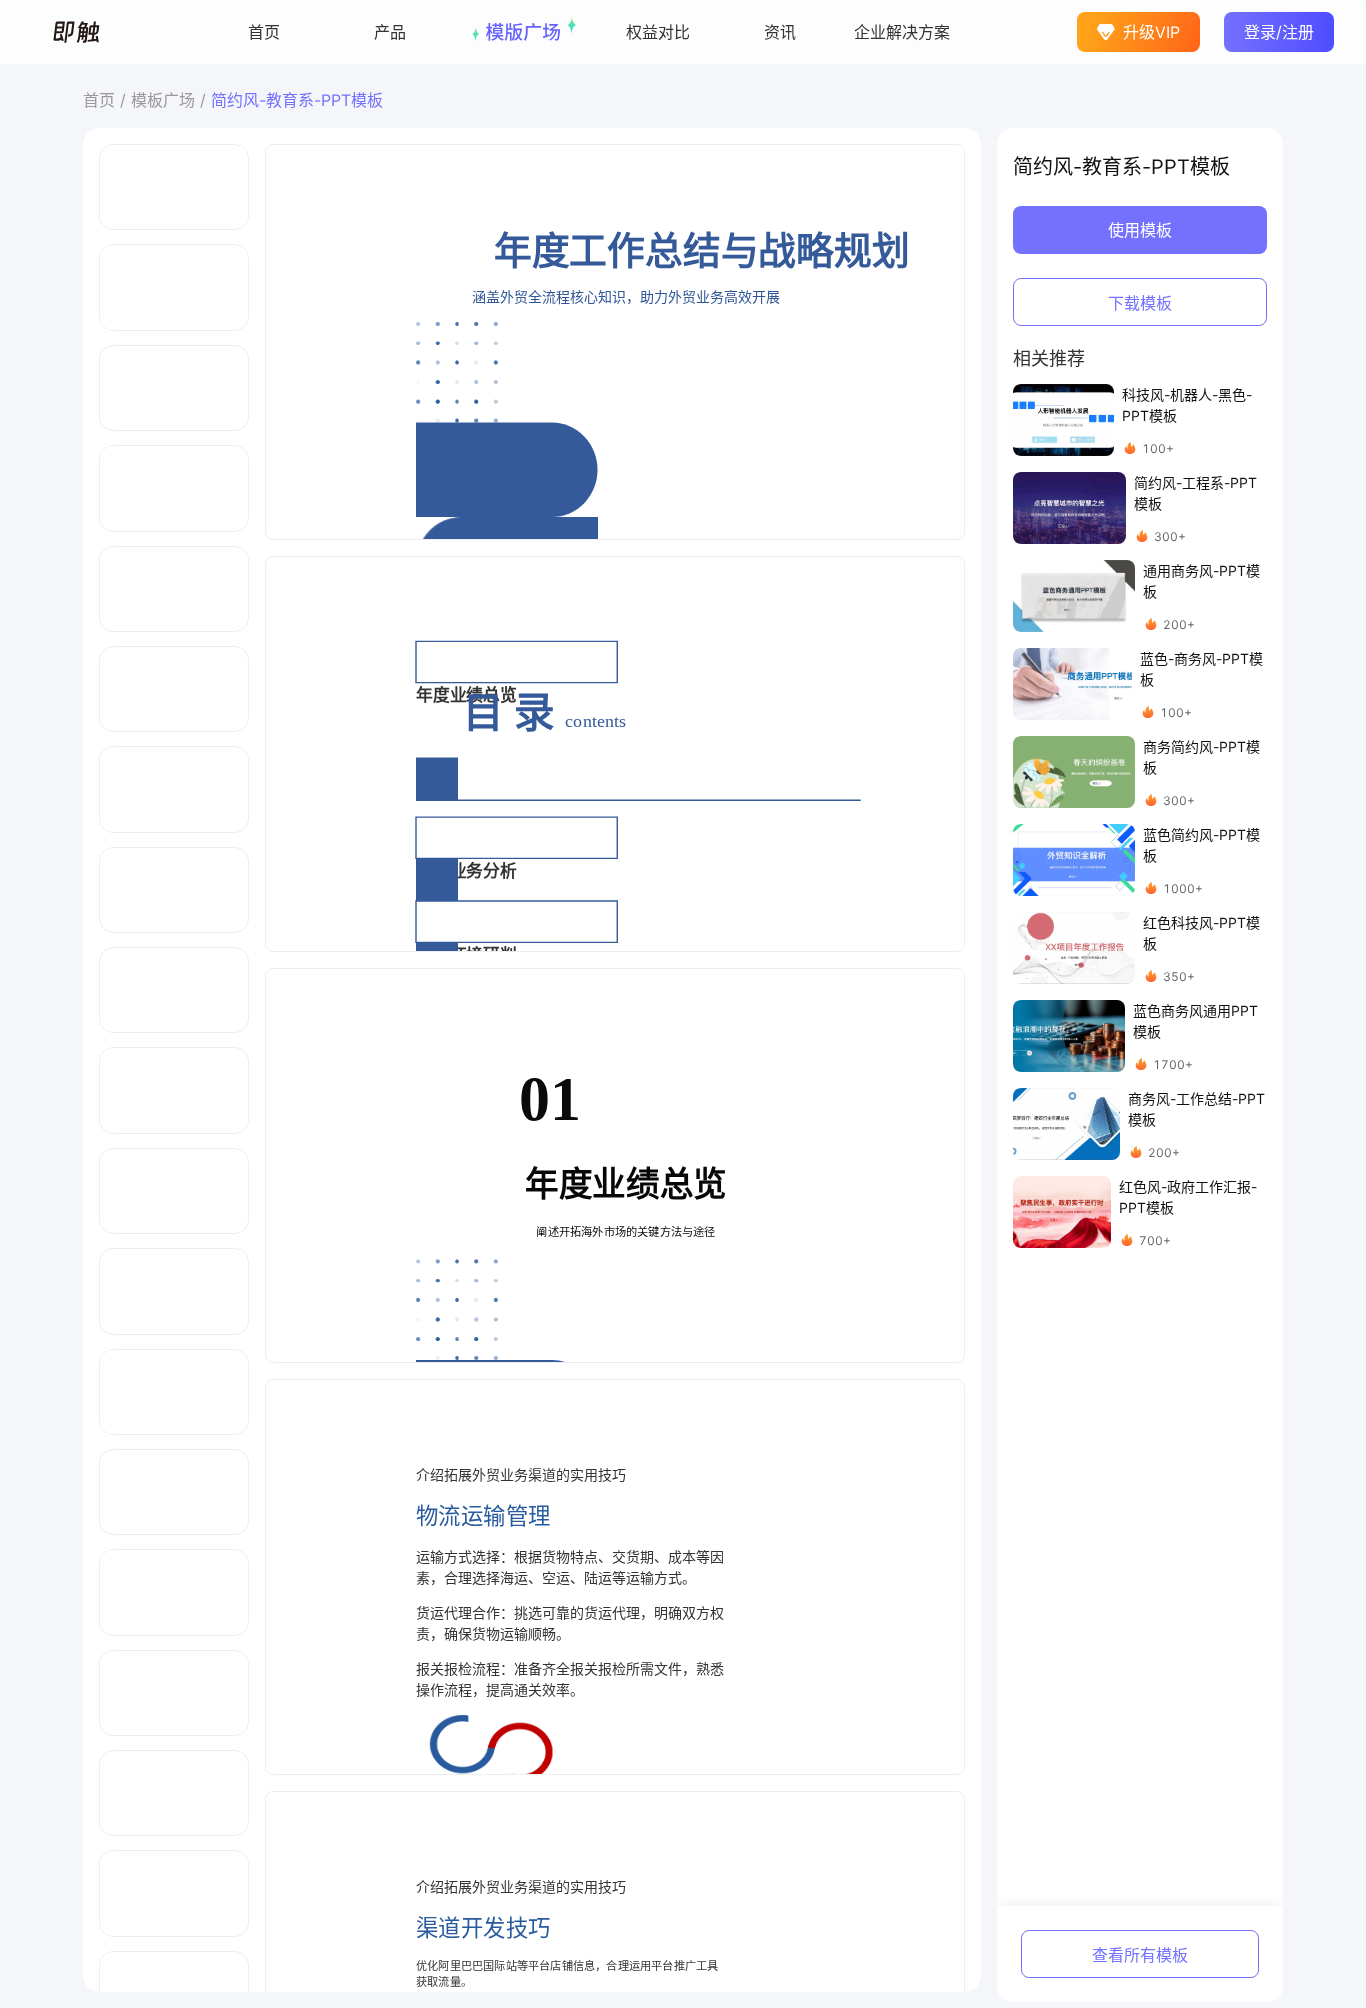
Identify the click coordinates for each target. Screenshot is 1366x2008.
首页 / (107, 100)
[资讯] (780, 32)
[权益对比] (658, 32)
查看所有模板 (1140, 1955)
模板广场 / (171, 100)
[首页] (264, 32)
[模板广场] (524, 32)
